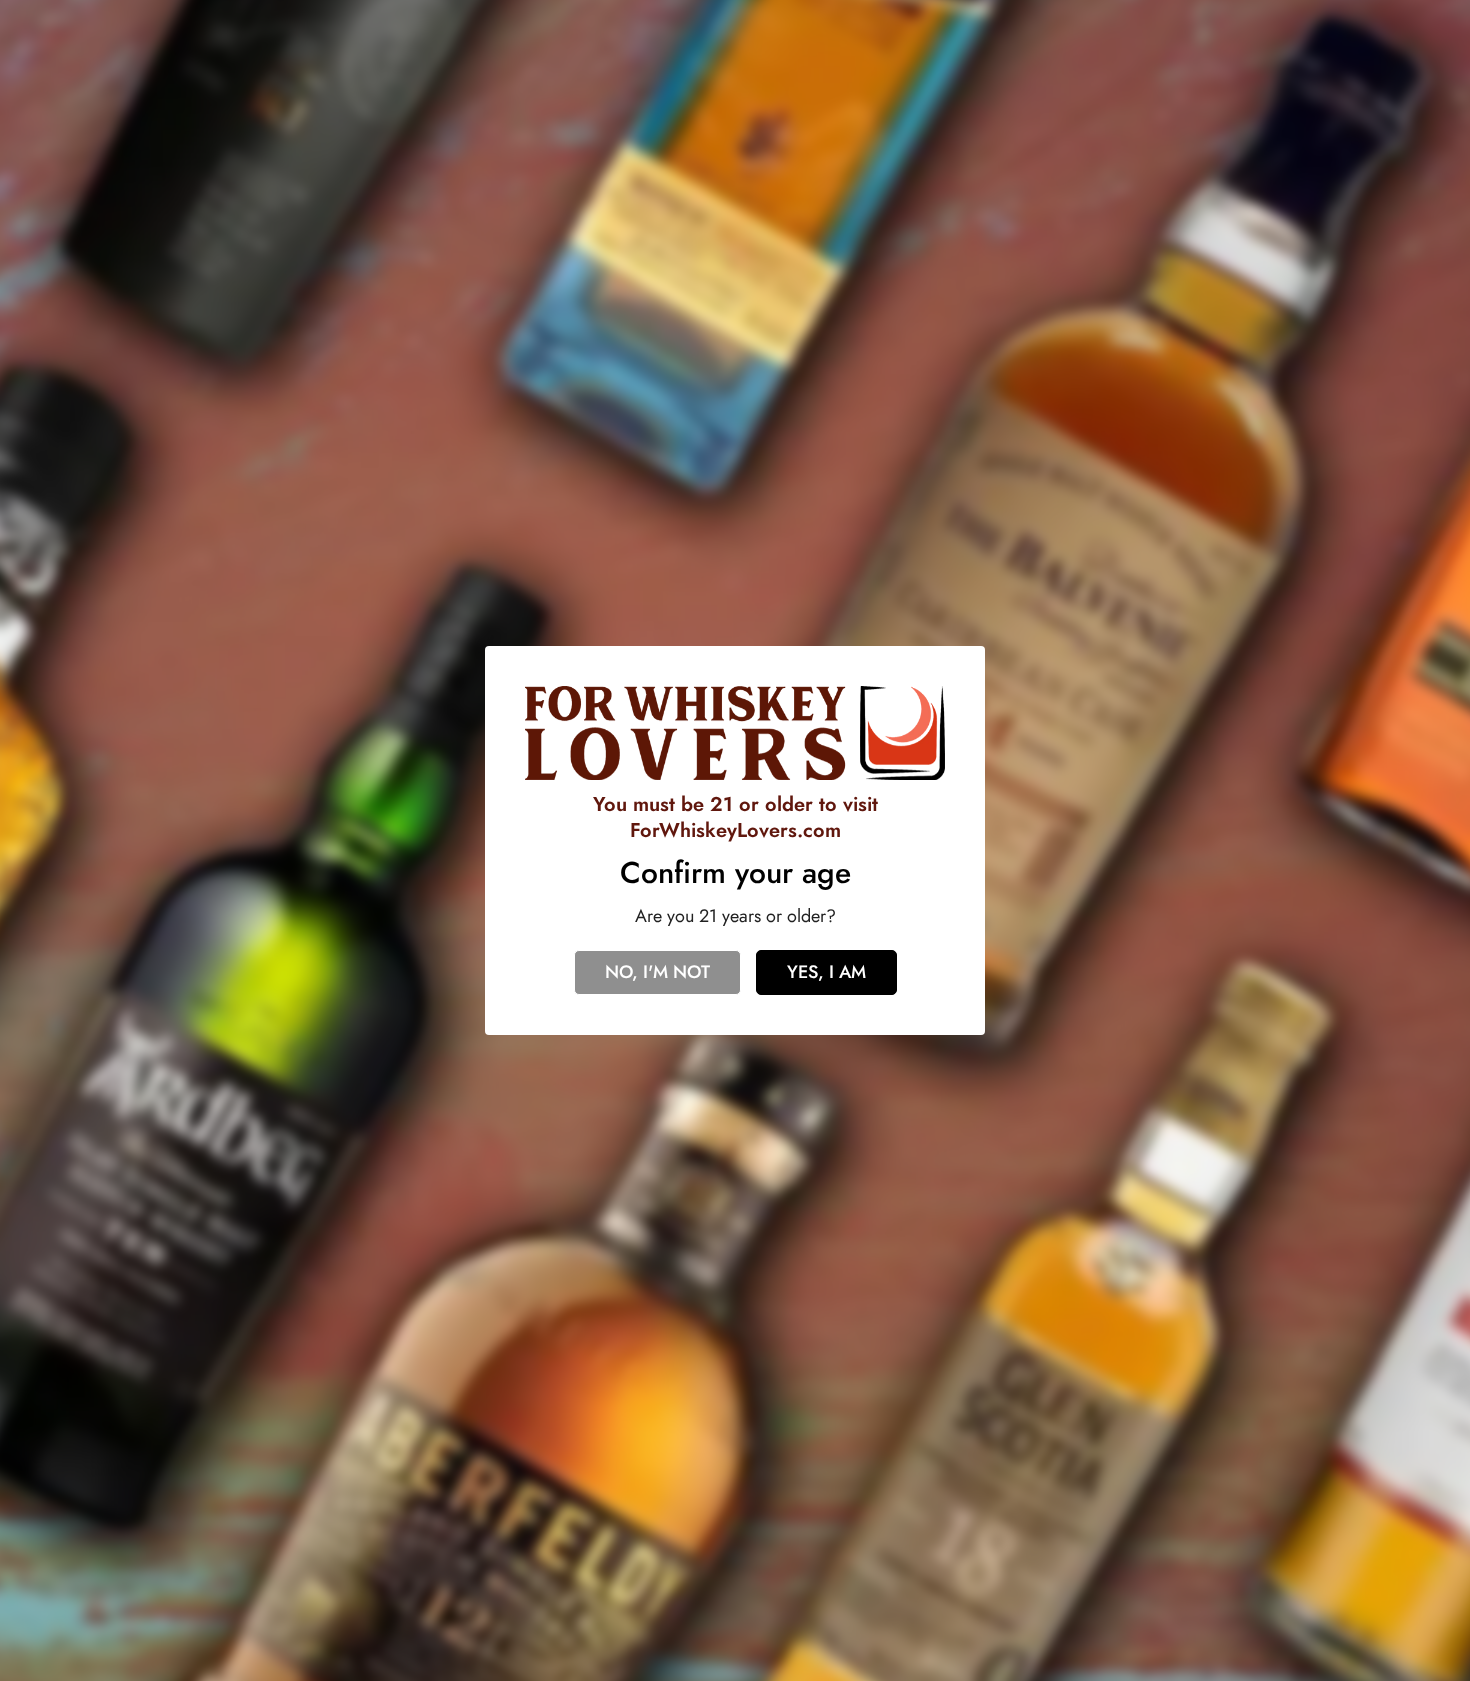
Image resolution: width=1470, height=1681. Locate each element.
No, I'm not (657, 972)
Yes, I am (826, 972)
